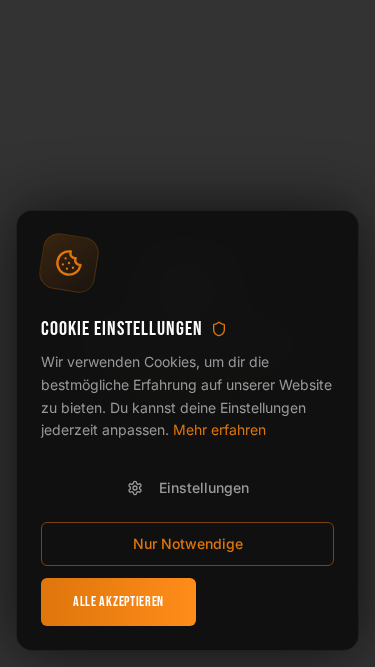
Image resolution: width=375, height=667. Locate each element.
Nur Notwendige (188, 543)
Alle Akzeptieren (118, 601)
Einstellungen (204, 487)
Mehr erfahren (219, 429)
